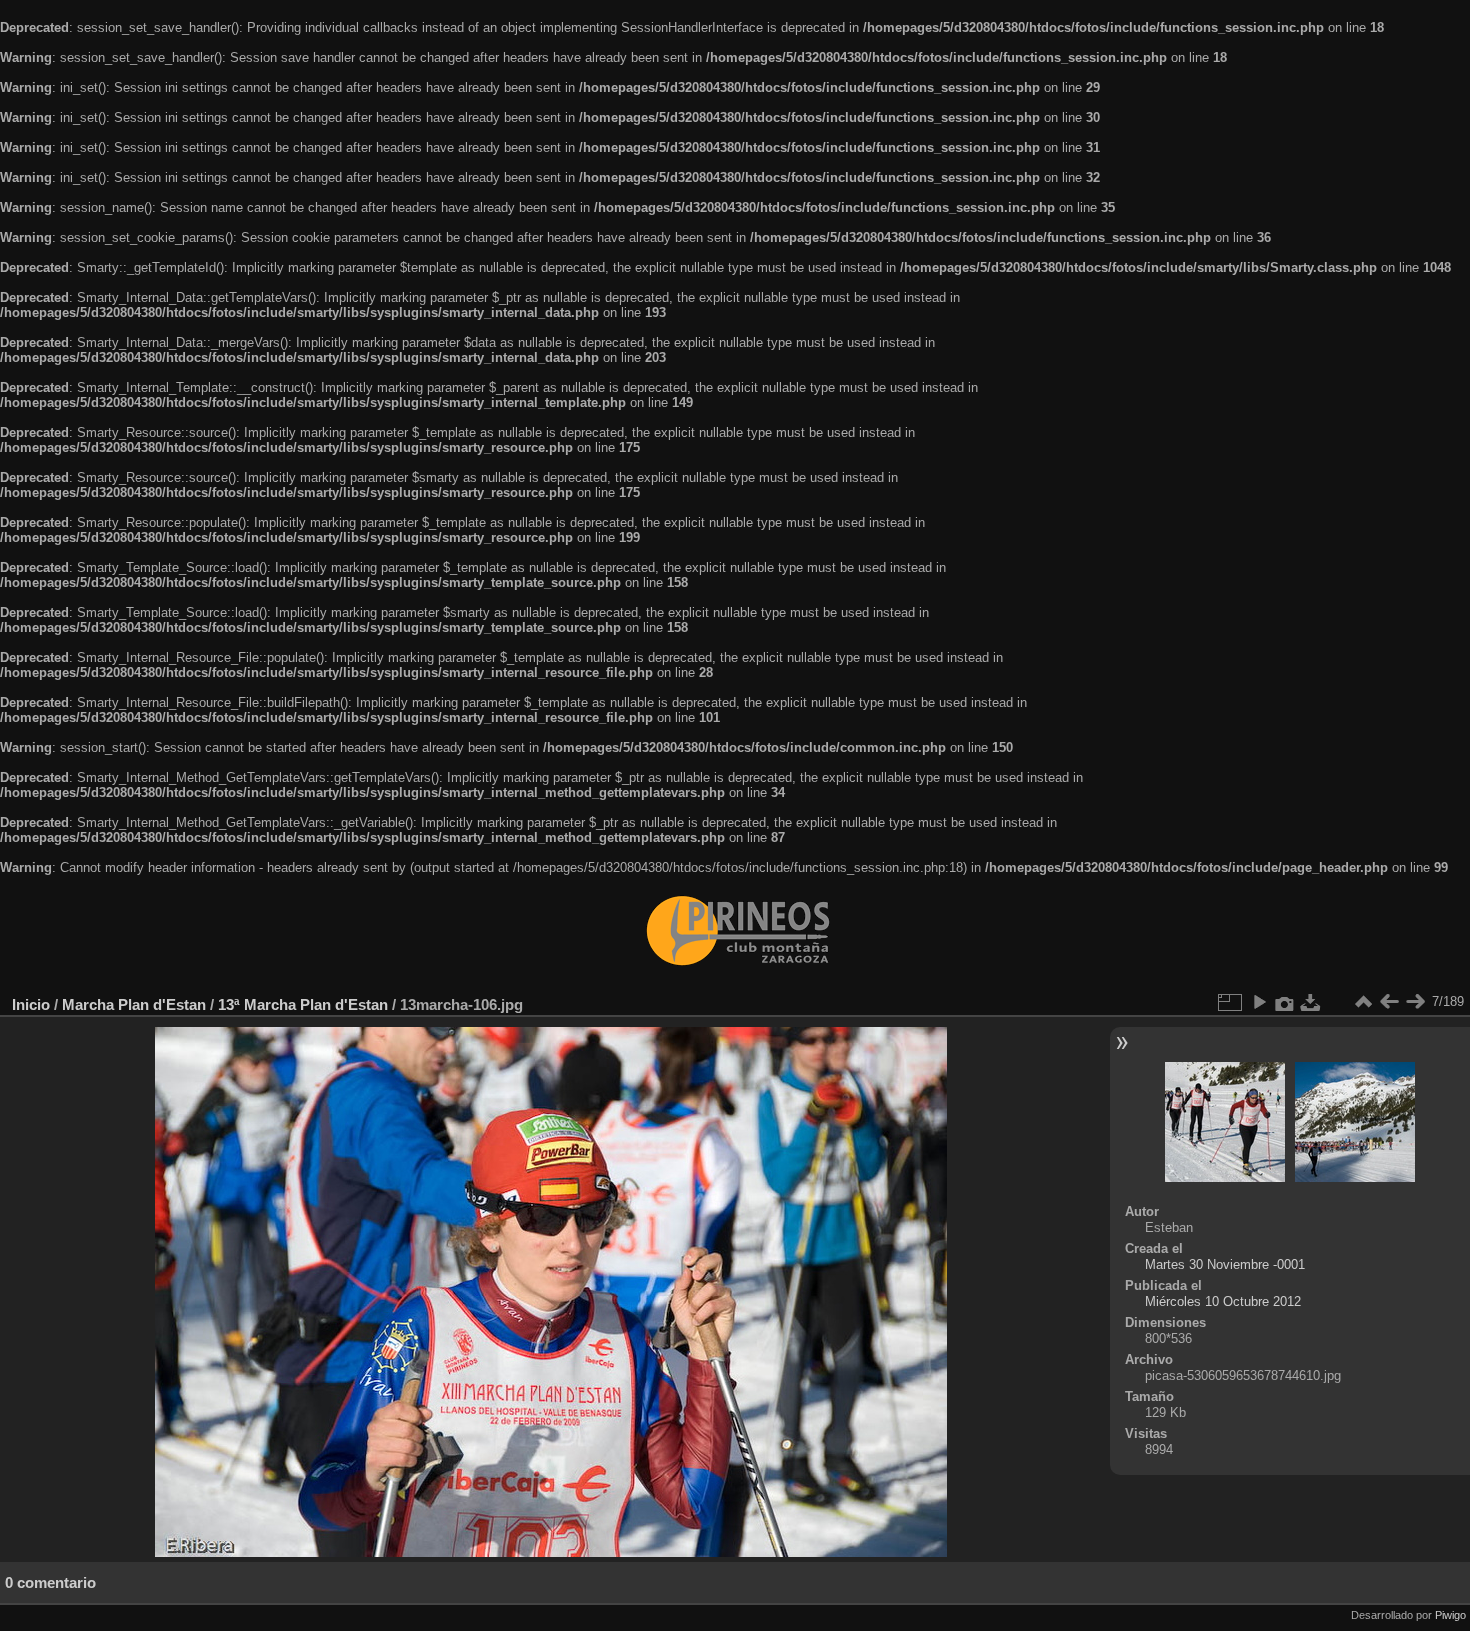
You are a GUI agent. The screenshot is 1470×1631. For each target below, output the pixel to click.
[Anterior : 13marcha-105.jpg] (1389, 1002)
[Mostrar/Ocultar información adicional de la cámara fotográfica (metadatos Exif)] (1285, 1002)
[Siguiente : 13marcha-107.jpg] (1415, 1002)
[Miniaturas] (1363, 1002)
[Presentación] (1259, 1002)
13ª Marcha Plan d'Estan (303, 1004)
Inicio (31, 1004)
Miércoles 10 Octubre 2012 (1223, 1301)
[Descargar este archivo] (1311, 1002)
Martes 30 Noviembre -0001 (1225, 1264)
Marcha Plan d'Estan (134, 1004)
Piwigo (1450, 1615)
